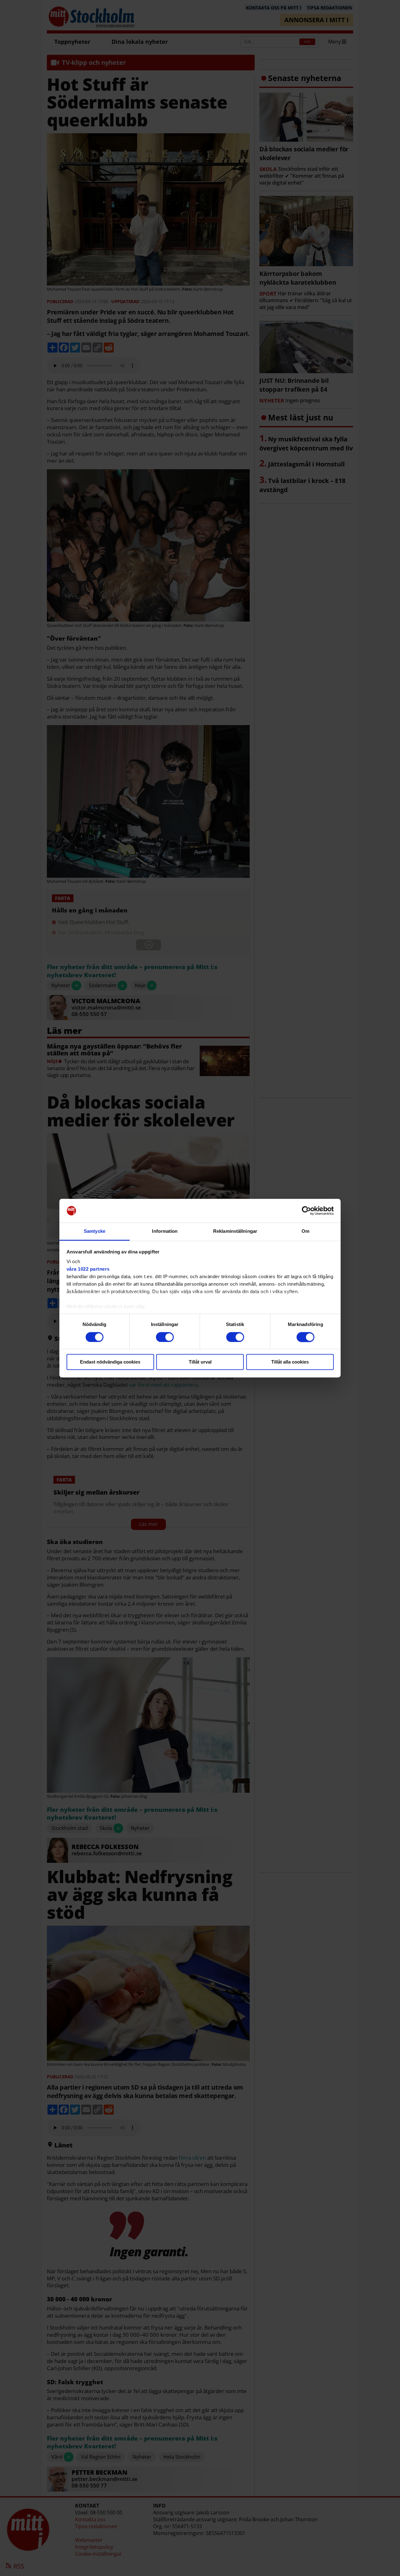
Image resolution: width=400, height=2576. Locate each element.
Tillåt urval (200, 1362)
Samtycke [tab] (95, 1231)
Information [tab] (165, 1231)
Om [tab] (305, 1231)
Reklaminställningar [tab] (235, 1231)
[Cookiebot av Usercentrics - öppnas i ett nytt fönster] (306, 1211)
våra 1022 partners (88, 1269)
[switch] (165, 1337)
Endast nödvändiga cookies (110, 1362)
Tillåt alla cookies (290, 1362)
